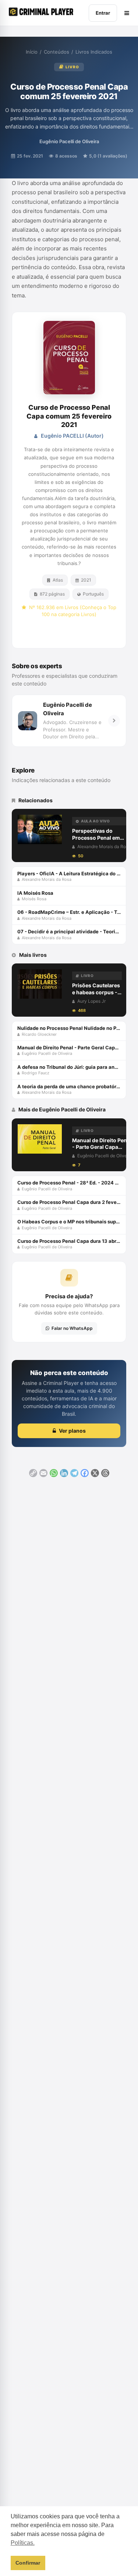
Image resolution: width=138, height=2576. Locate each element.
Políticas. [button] (23, 2543)
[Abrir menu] (127, 13)
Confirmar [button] (28, 2563)
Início (32, 52)
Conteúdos (56, 52)
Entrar (103, 13)
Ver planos (72, 1431)
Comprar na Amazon (73, 632)
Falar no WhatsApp (72, 1328)
